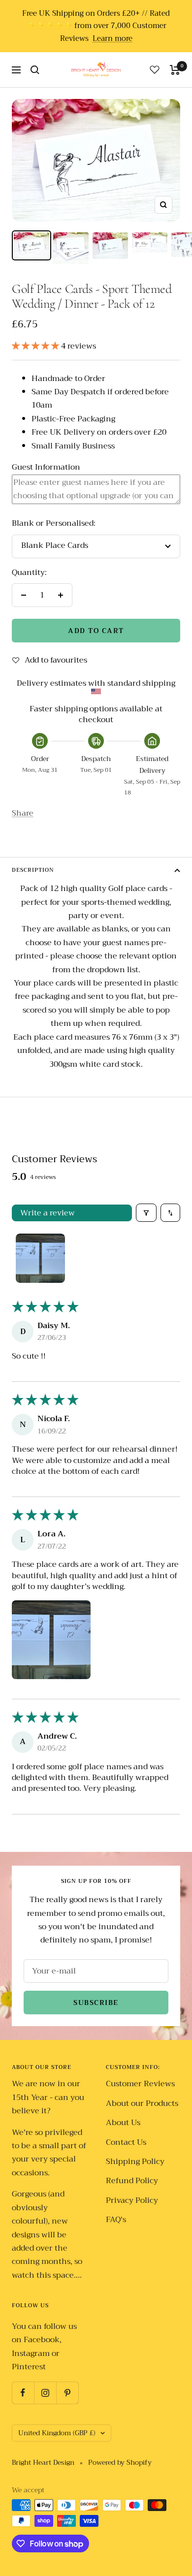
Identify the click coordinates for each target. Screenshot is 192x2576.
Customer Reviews (140, 2084)
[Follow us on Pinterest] (67, 2393)
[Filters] (146, 1212)
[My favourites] (155, 69)
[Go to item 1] (40, 1258)
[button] (36, 346)
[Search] (35, 70)
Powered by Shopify (120, 2463)
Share (23, 813)
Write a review (48, 1213)
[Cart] (175, 70)
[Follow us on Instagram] (45, 2393)
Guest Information (46, 467)
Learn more (112, 39)
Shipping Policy (135, 2162)
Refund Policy (132, 2181)
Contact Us (126, 2143)
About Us (123, 2123)
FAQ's (116, 2220)
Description (33, 870)
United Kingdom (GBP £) (57, 2433)
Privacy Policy (132, 2201)
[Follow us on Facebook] (23, 2393)
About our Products (142, 2104)
